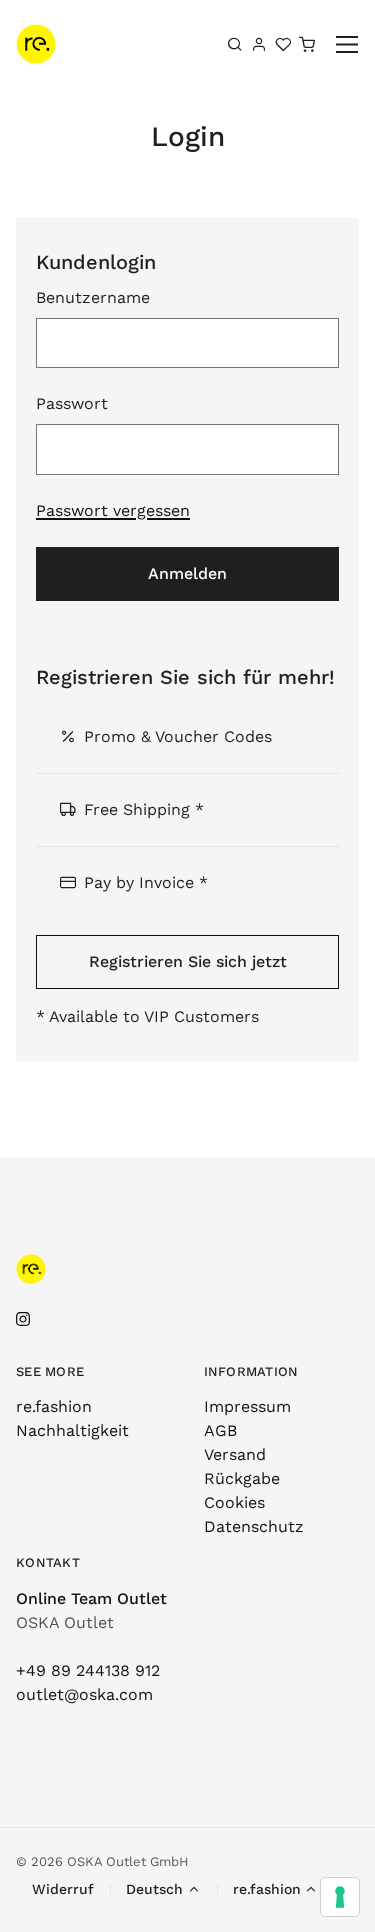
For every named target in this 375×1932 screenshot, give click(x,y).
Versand (235, 1454)
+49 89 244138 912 (88, 1670)
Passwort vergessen (113, 510)
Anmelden (187, 573)
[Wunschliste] (283, 44)
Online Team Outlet (91, 1598)
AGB (220, 1430)
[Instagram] (23, 1319)
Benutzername (93, 297)
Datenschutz (254, 1526)
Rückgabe (242, 1478)
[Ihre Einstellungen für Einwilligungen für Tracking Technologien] (340, 1897)
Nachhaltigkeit (72, 1430)
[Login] (259, 44)
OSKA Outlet (65, 1622)
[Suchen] (235, 44)
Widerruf (63, 1889)
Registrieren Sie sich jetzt (188, 961)
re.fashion (54, 1406)
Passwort (72, 403)
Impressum (247, 1406)
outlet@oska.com (84, 1694)
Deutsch (154, 1889)
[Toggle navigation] (347, 44)
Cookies (234, 1502)
